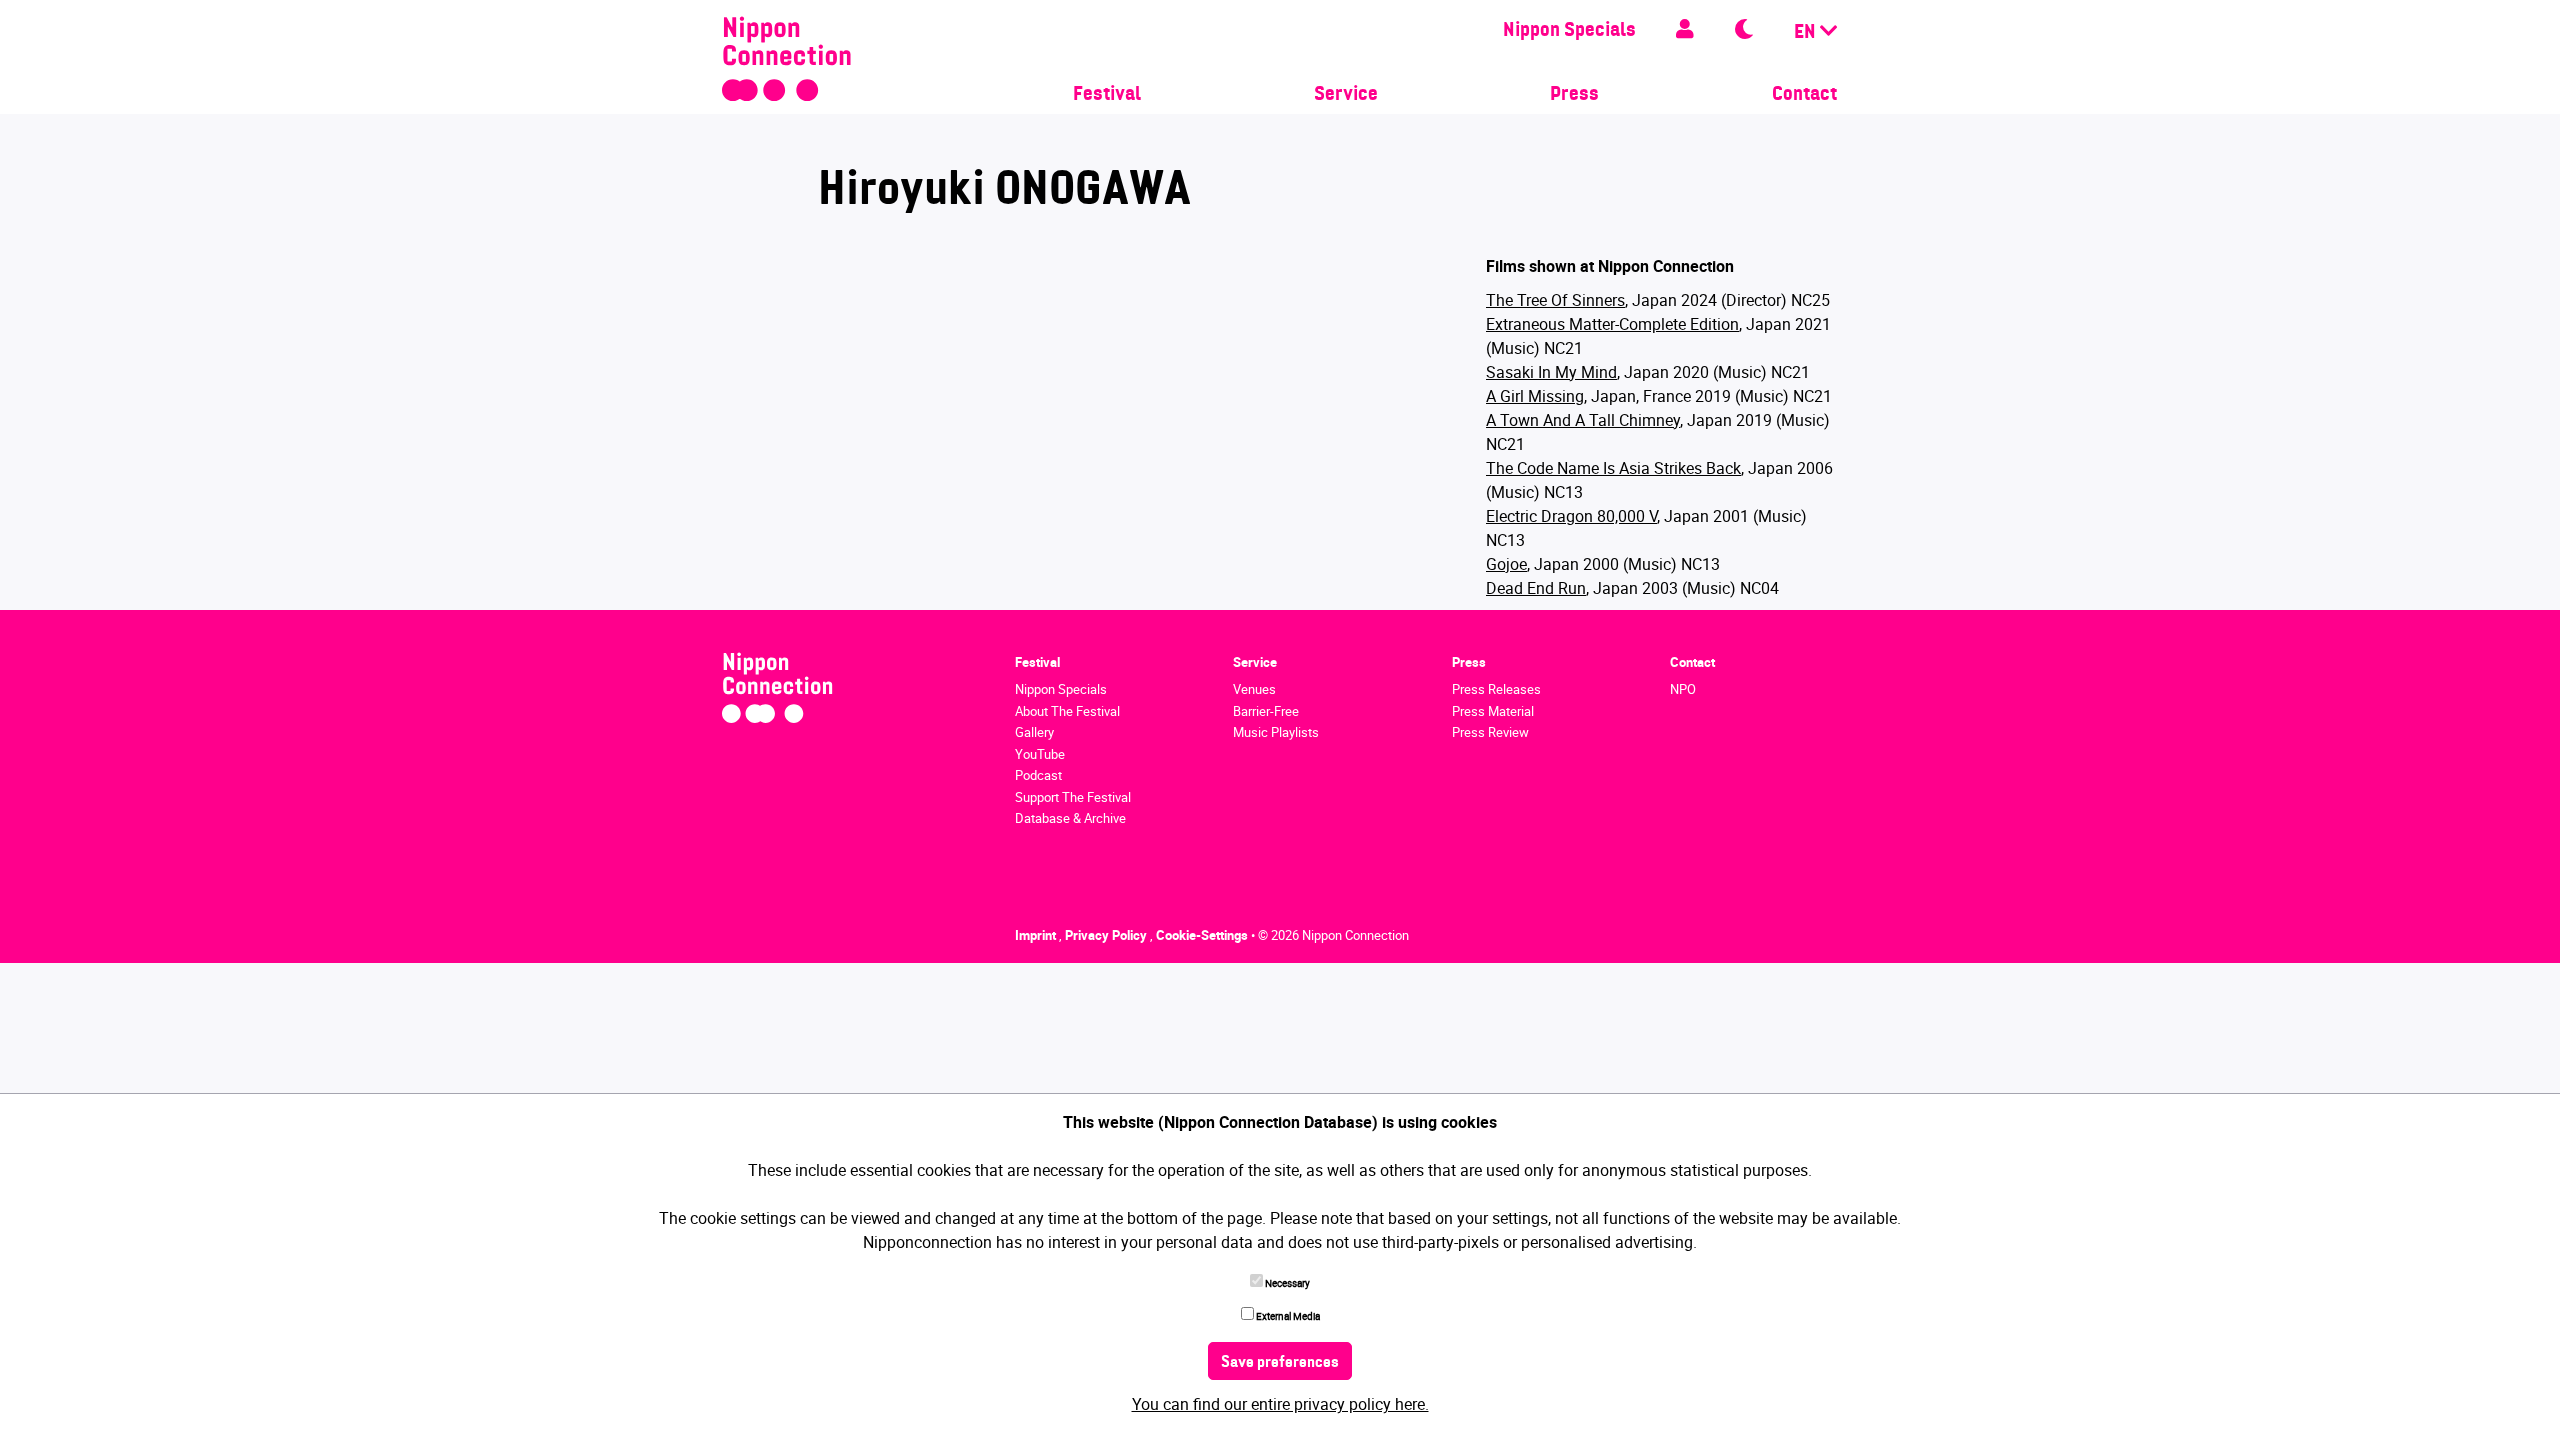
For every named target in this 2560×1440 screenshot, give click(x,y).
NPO (1683, 689)
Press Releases (1496, 689)
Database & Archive (1070, 818)
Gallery (1034, 732)
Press (1574, 95)
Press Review (1490, 732)
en (1807, 33)
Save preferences (1280, 1363)
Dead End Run (1536, 588)
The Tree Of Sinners (1555, 300)
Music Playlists (1276, 732)
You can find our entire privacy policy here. (1280, 1404)
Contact (1804, 95)
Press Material (1493, 711)
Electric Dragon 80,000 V (1571, 516)
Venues (1254, 689)
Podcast (1038, 775)
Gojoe (1506, 564)
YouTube (1040, 754)
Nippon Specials (1569, 31)
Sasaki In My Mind (1551, 372)
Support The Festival (1073, 797)
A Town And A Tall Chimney (1583, 420)
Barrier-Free (1266, 711)
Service (1346, 95)
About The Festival (1067, 711)
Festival (1107, 95)
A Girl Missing (1535, 396)
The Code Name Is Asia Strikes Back (1613, 468)
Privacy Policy (1107, 935)
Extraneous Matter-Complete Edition (1612, 324)
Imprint (1037, 935)
